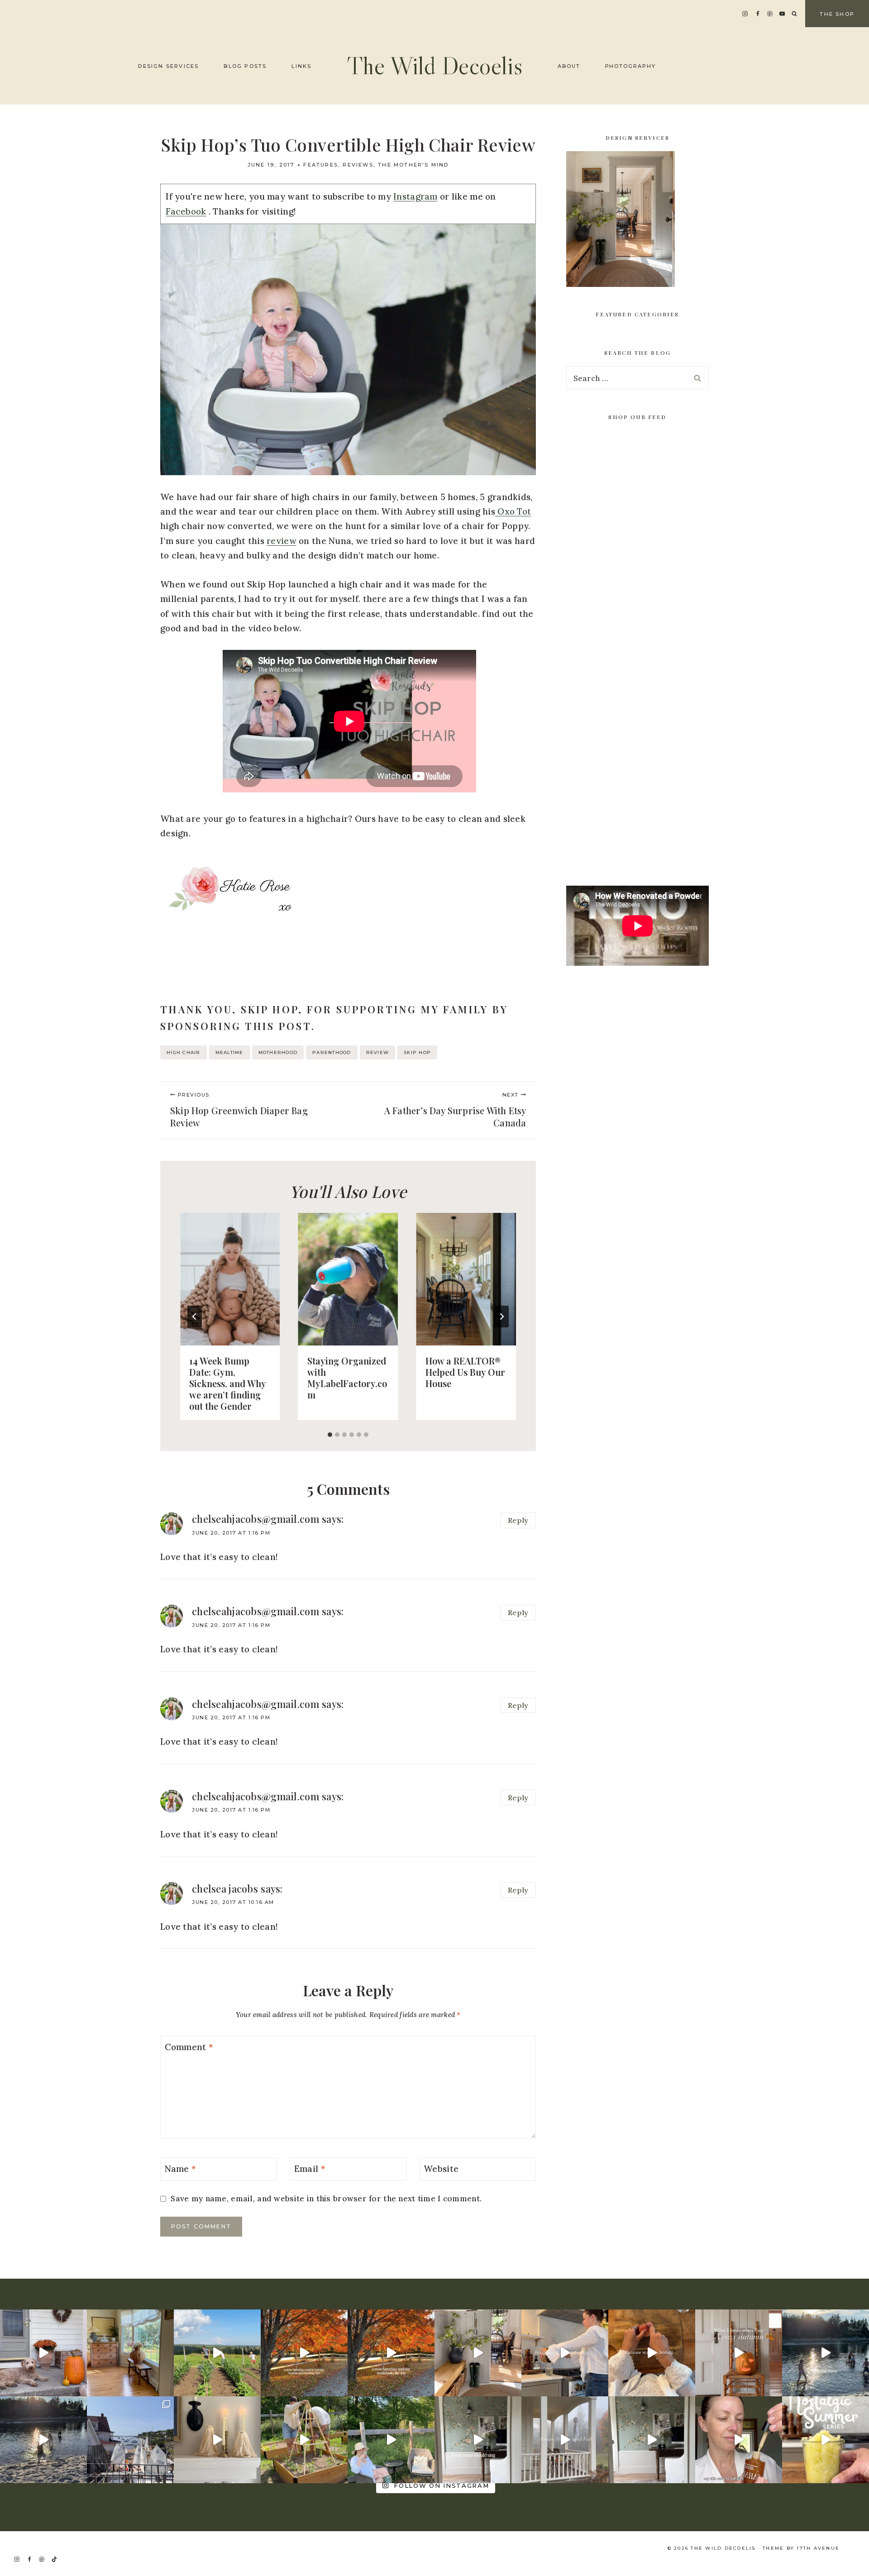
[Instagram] (745, 14)
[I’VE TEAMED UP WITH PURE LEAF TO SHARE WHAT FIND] (391, 2440)
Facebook (186, 211)
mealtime (229, 1052)
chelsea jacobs (225, 1889)
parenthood (332, 1052)
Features (321, 165)
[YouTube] (782, 14)
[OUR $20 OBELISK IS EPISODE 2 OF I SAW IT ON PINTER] (304, 2440)
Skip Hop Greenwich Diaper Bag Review (239, 1110)
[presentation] (230, 1279)
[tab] (330, 1435)
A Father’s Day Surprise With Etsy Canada (455, 1110)
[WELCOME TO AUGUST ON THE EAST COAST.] (826, 2353)
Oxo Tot (513, 511)
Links (301, 66)
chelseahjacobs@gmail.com (255, 1519)
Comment (189, 2047)
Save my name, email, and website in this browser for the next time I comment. (326, 2199)
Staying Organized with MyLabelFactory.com (347, 1377)
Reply (518, 1520)
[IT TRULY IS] (652, 2440)
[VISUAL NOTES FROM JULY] (130, 2440)
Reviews (358, 165)
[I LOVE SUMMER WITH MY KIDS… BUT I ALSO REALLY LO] (217, 2353)
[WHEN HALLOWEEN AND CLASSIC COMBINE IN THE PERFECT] (217, 2440)
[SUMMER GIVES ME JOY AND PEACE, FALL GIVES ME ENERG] (391, 2353)
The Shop (837, 14)
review (282, 541)
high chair (184, 1052)
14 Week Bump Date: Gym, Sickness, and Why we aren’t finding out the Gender (227, 1383)
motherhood (278, 1052)
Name (181, 2168)
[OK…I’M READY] (43, 2353)
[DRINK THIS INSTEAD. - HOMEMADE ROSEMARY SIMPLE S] (565, 2353)
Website (441, 2168)
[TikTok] (54, 2559)
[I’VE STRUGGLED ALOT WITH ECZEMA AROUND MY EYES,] (739, 2440)
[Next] (501, 1317)
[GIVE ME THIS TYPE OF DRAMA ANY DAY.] (478, 2440)
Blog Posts (245, 66)
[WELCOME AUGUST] (43, 2440)
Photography (631, 66)
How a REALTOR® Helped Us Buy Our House (465, 1371)
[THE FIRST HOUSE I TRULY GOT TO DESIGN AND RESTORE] (478, 2353)
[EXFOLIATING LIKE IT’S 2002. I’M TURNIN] (826, 2440)
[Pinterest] (770, 14)
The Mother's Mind (413, 165)
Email (310, 2168)
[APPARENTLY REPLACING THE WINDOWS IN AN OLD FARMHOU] (130, 2353)
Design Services (168, 66)
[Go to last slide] (195, 1317)
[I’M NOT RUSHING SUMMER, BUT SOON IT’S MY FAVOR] (304, 2353)
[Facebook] (757, 14)
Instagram (415, 196)
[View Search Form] (794, 14)
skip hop (417, 1052)
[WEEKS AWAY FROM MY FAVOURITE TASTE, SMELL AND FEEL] (739, 2353)
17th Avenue (818, 2548)
